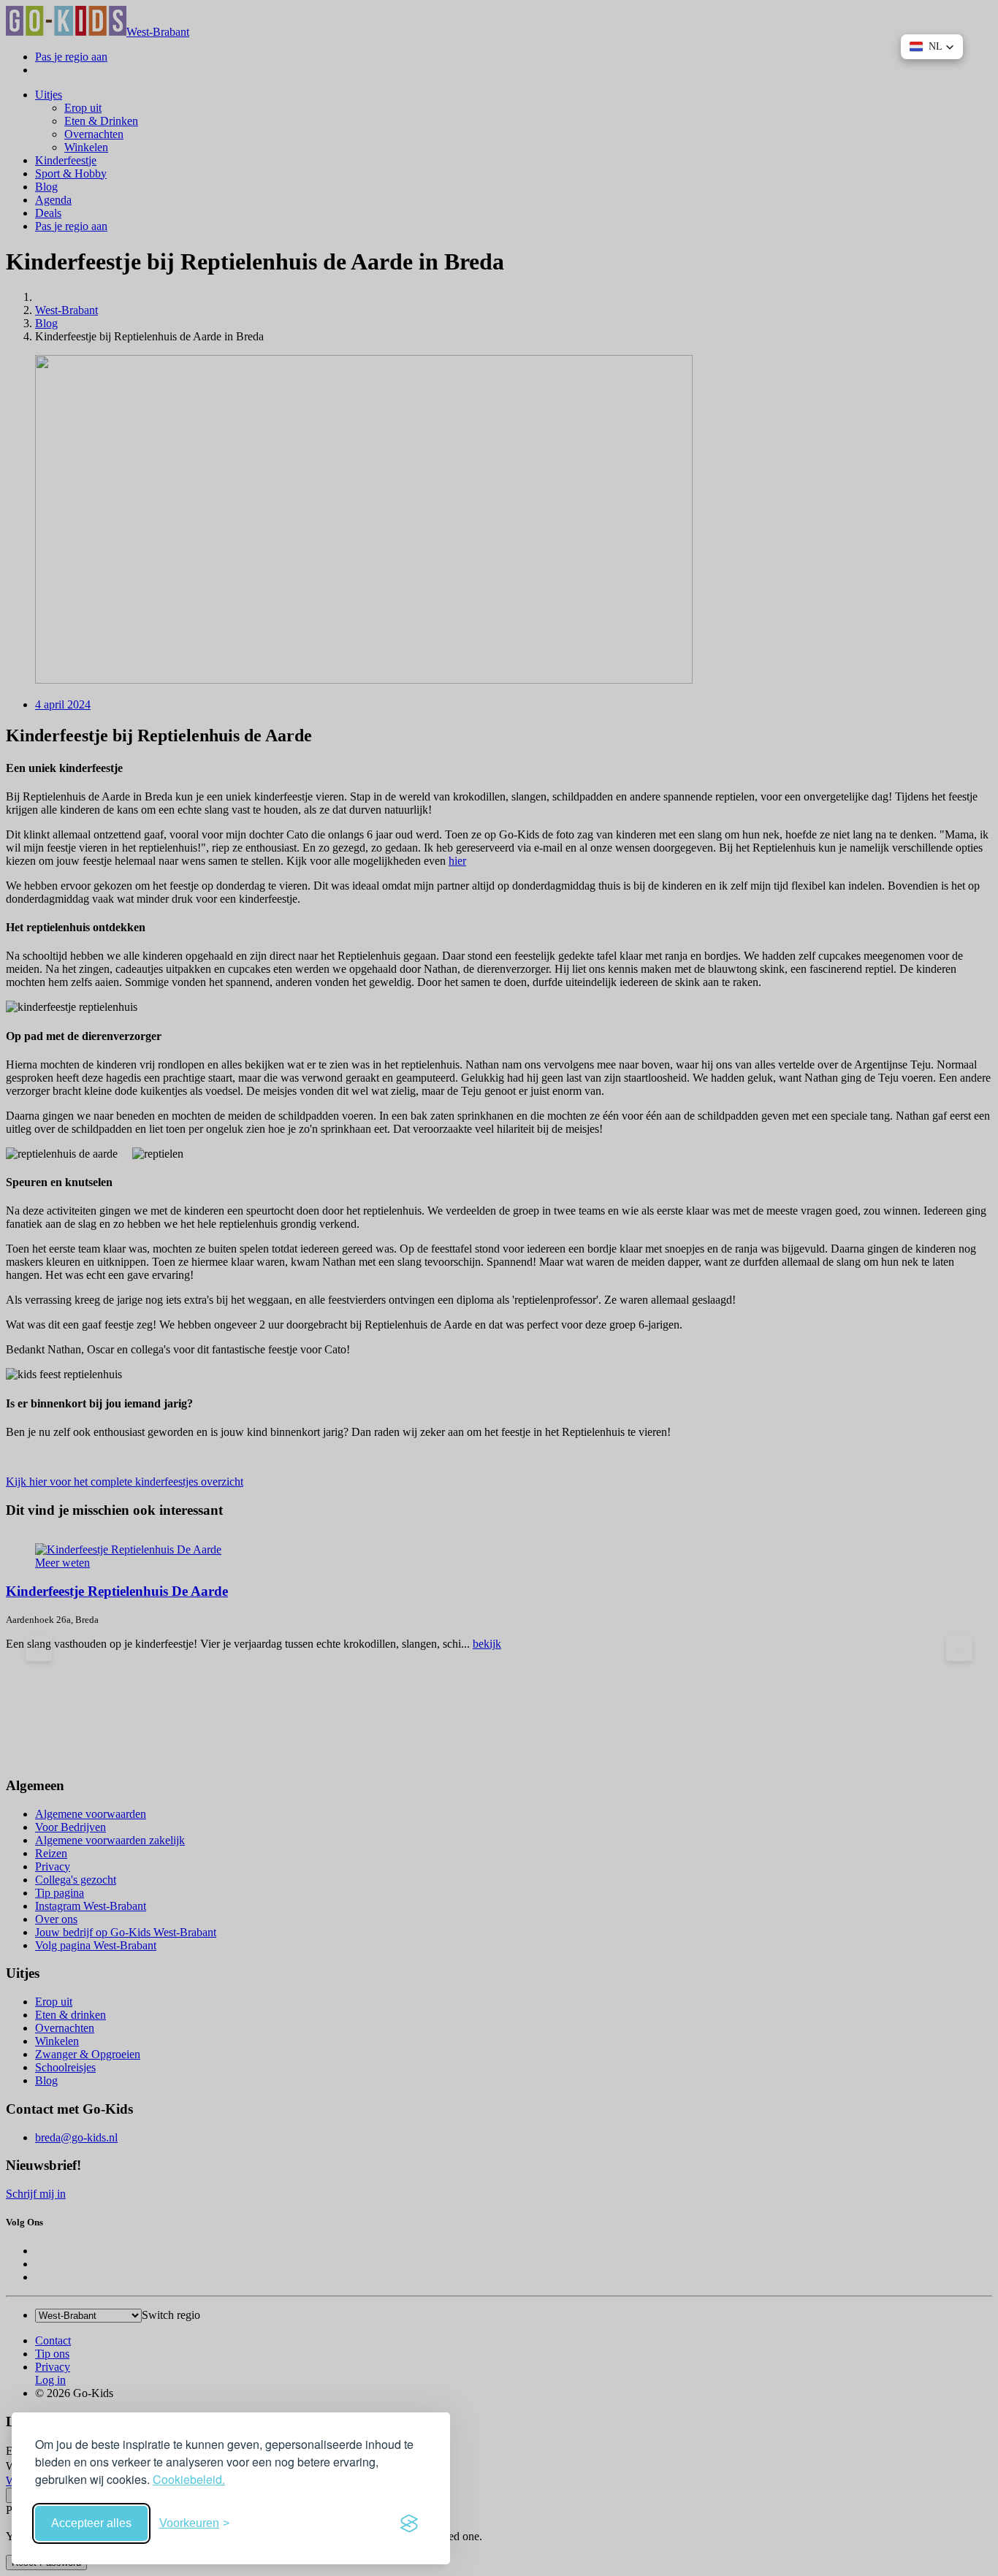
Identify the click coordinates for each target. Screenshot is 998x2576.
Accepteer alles (91, 2523)
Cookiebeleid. (189, 2479)
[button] (932, 47)
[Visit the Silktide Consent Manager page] (409, 2523)
